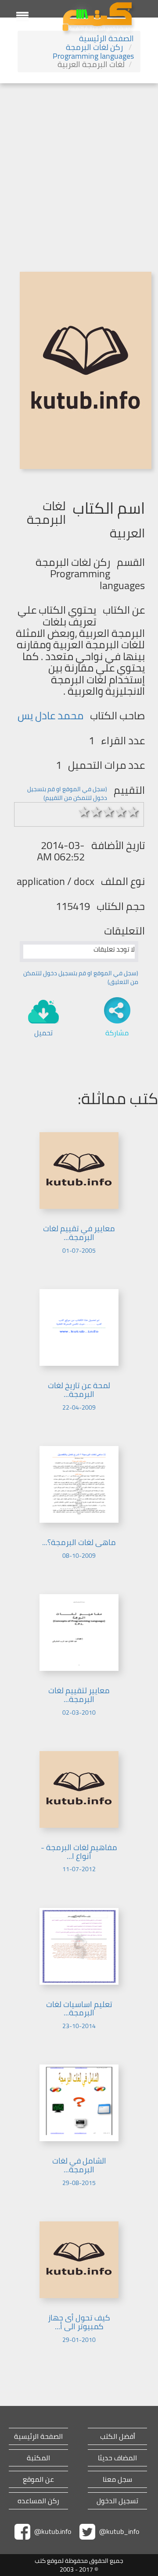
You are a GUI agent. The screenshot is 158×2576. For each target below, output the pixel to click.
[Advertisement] (79, 167)
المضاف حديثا (117, 2458)
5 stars (133, 812)
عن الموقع (38, 2479)
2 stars (97, 812)
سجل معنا (117, 2479)
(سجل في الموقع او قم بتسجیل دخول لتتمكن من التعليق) (81, 977)
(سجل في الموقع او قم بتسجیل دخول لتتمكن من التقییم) (67, 793)
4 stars (121, 812)
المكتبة (38, 2458)
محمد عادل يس (50, 716)
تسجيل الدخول (117, 2501)
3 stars (109, 812)
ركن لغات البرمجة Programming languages (93, 52)
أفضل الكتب (118, 2436)
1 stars (84, 812)
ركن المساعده (38, 2501)
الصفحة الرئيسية (106, 38)
